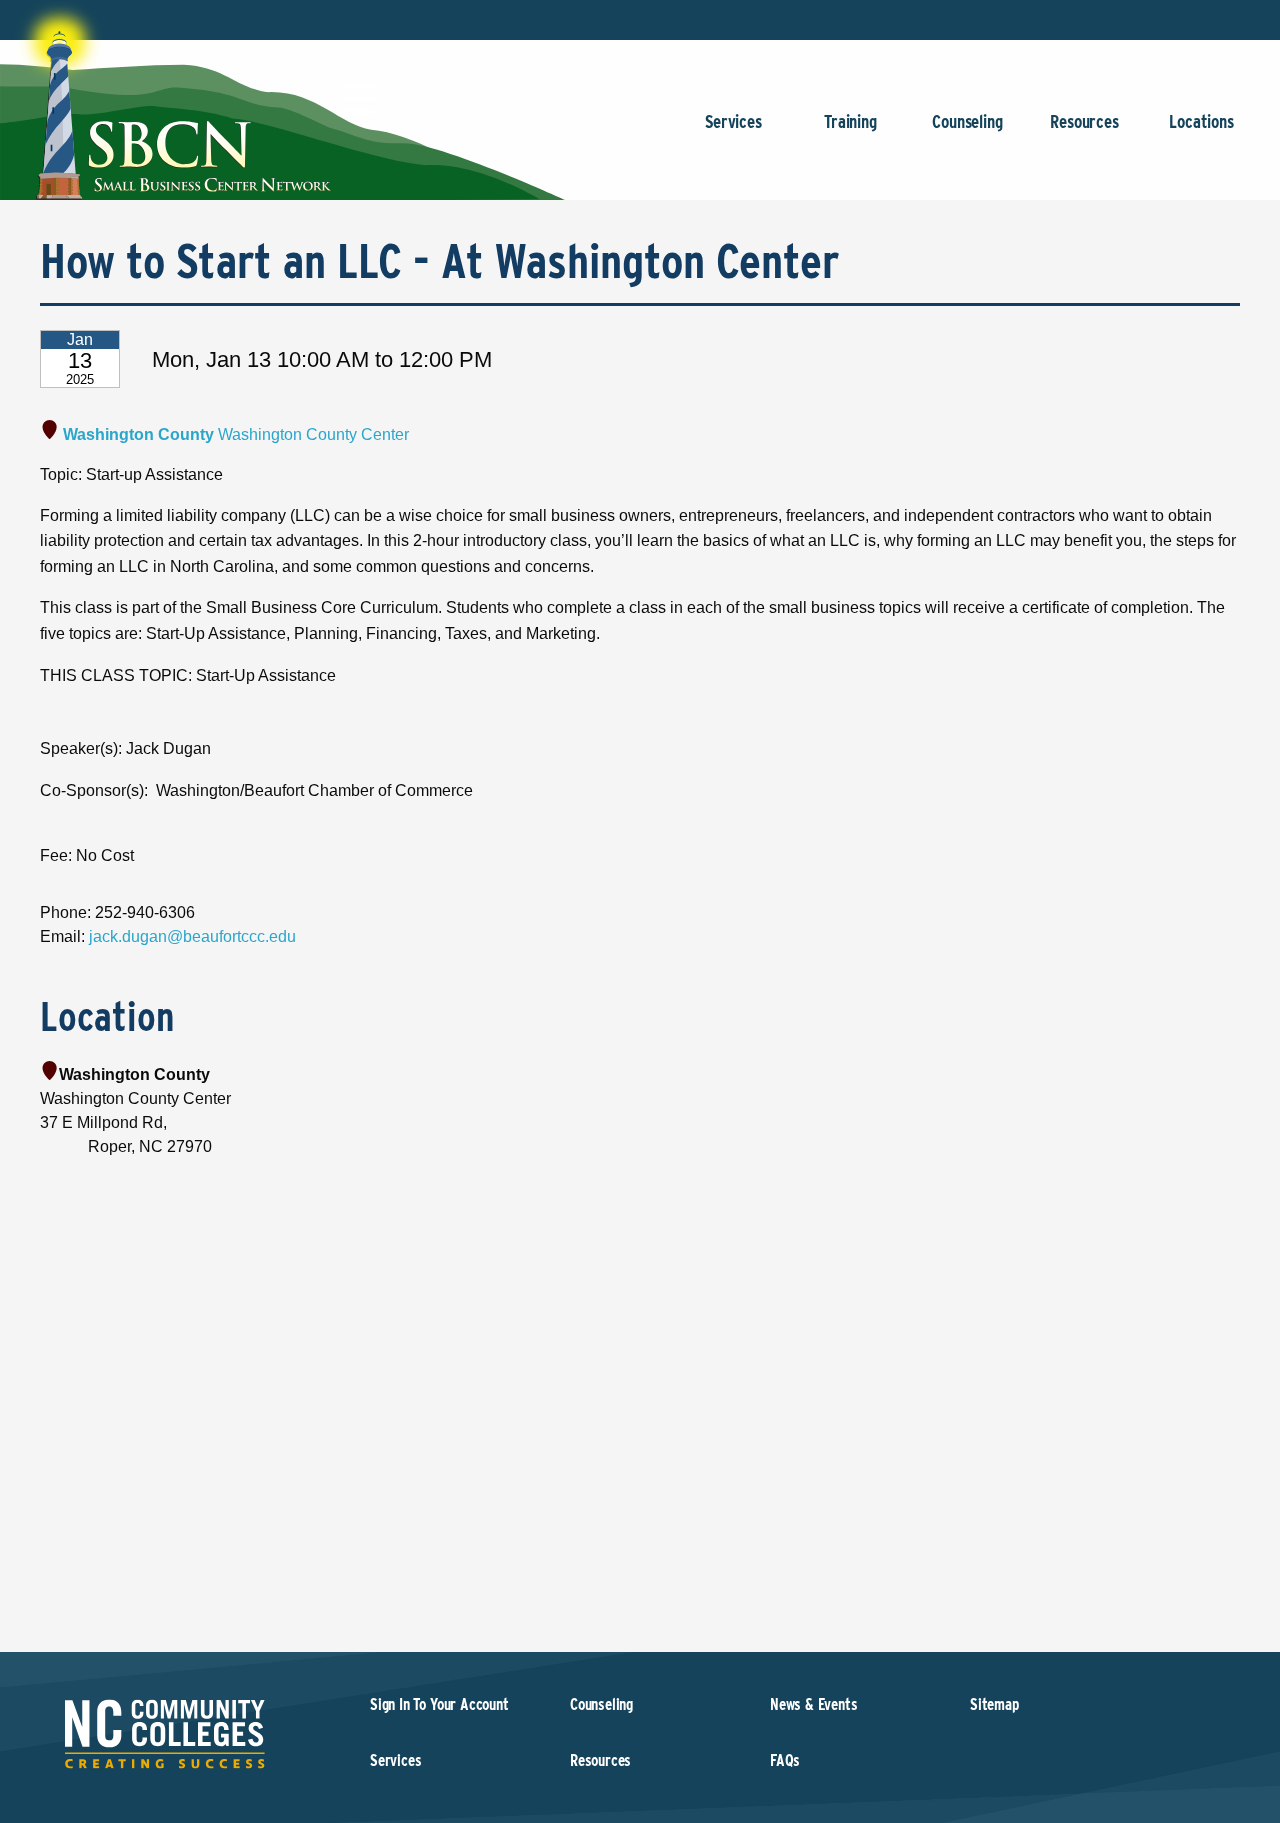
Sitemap (994, 1704)
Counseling (967, 121)
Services (733, 121)
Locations (1201, 121)
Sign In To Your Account (439, 1704)
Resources (1084, 121)
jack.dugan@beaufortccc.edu (192, 936)
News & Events (814, 1704)
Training (850, 121)
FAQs (785, 1760)
